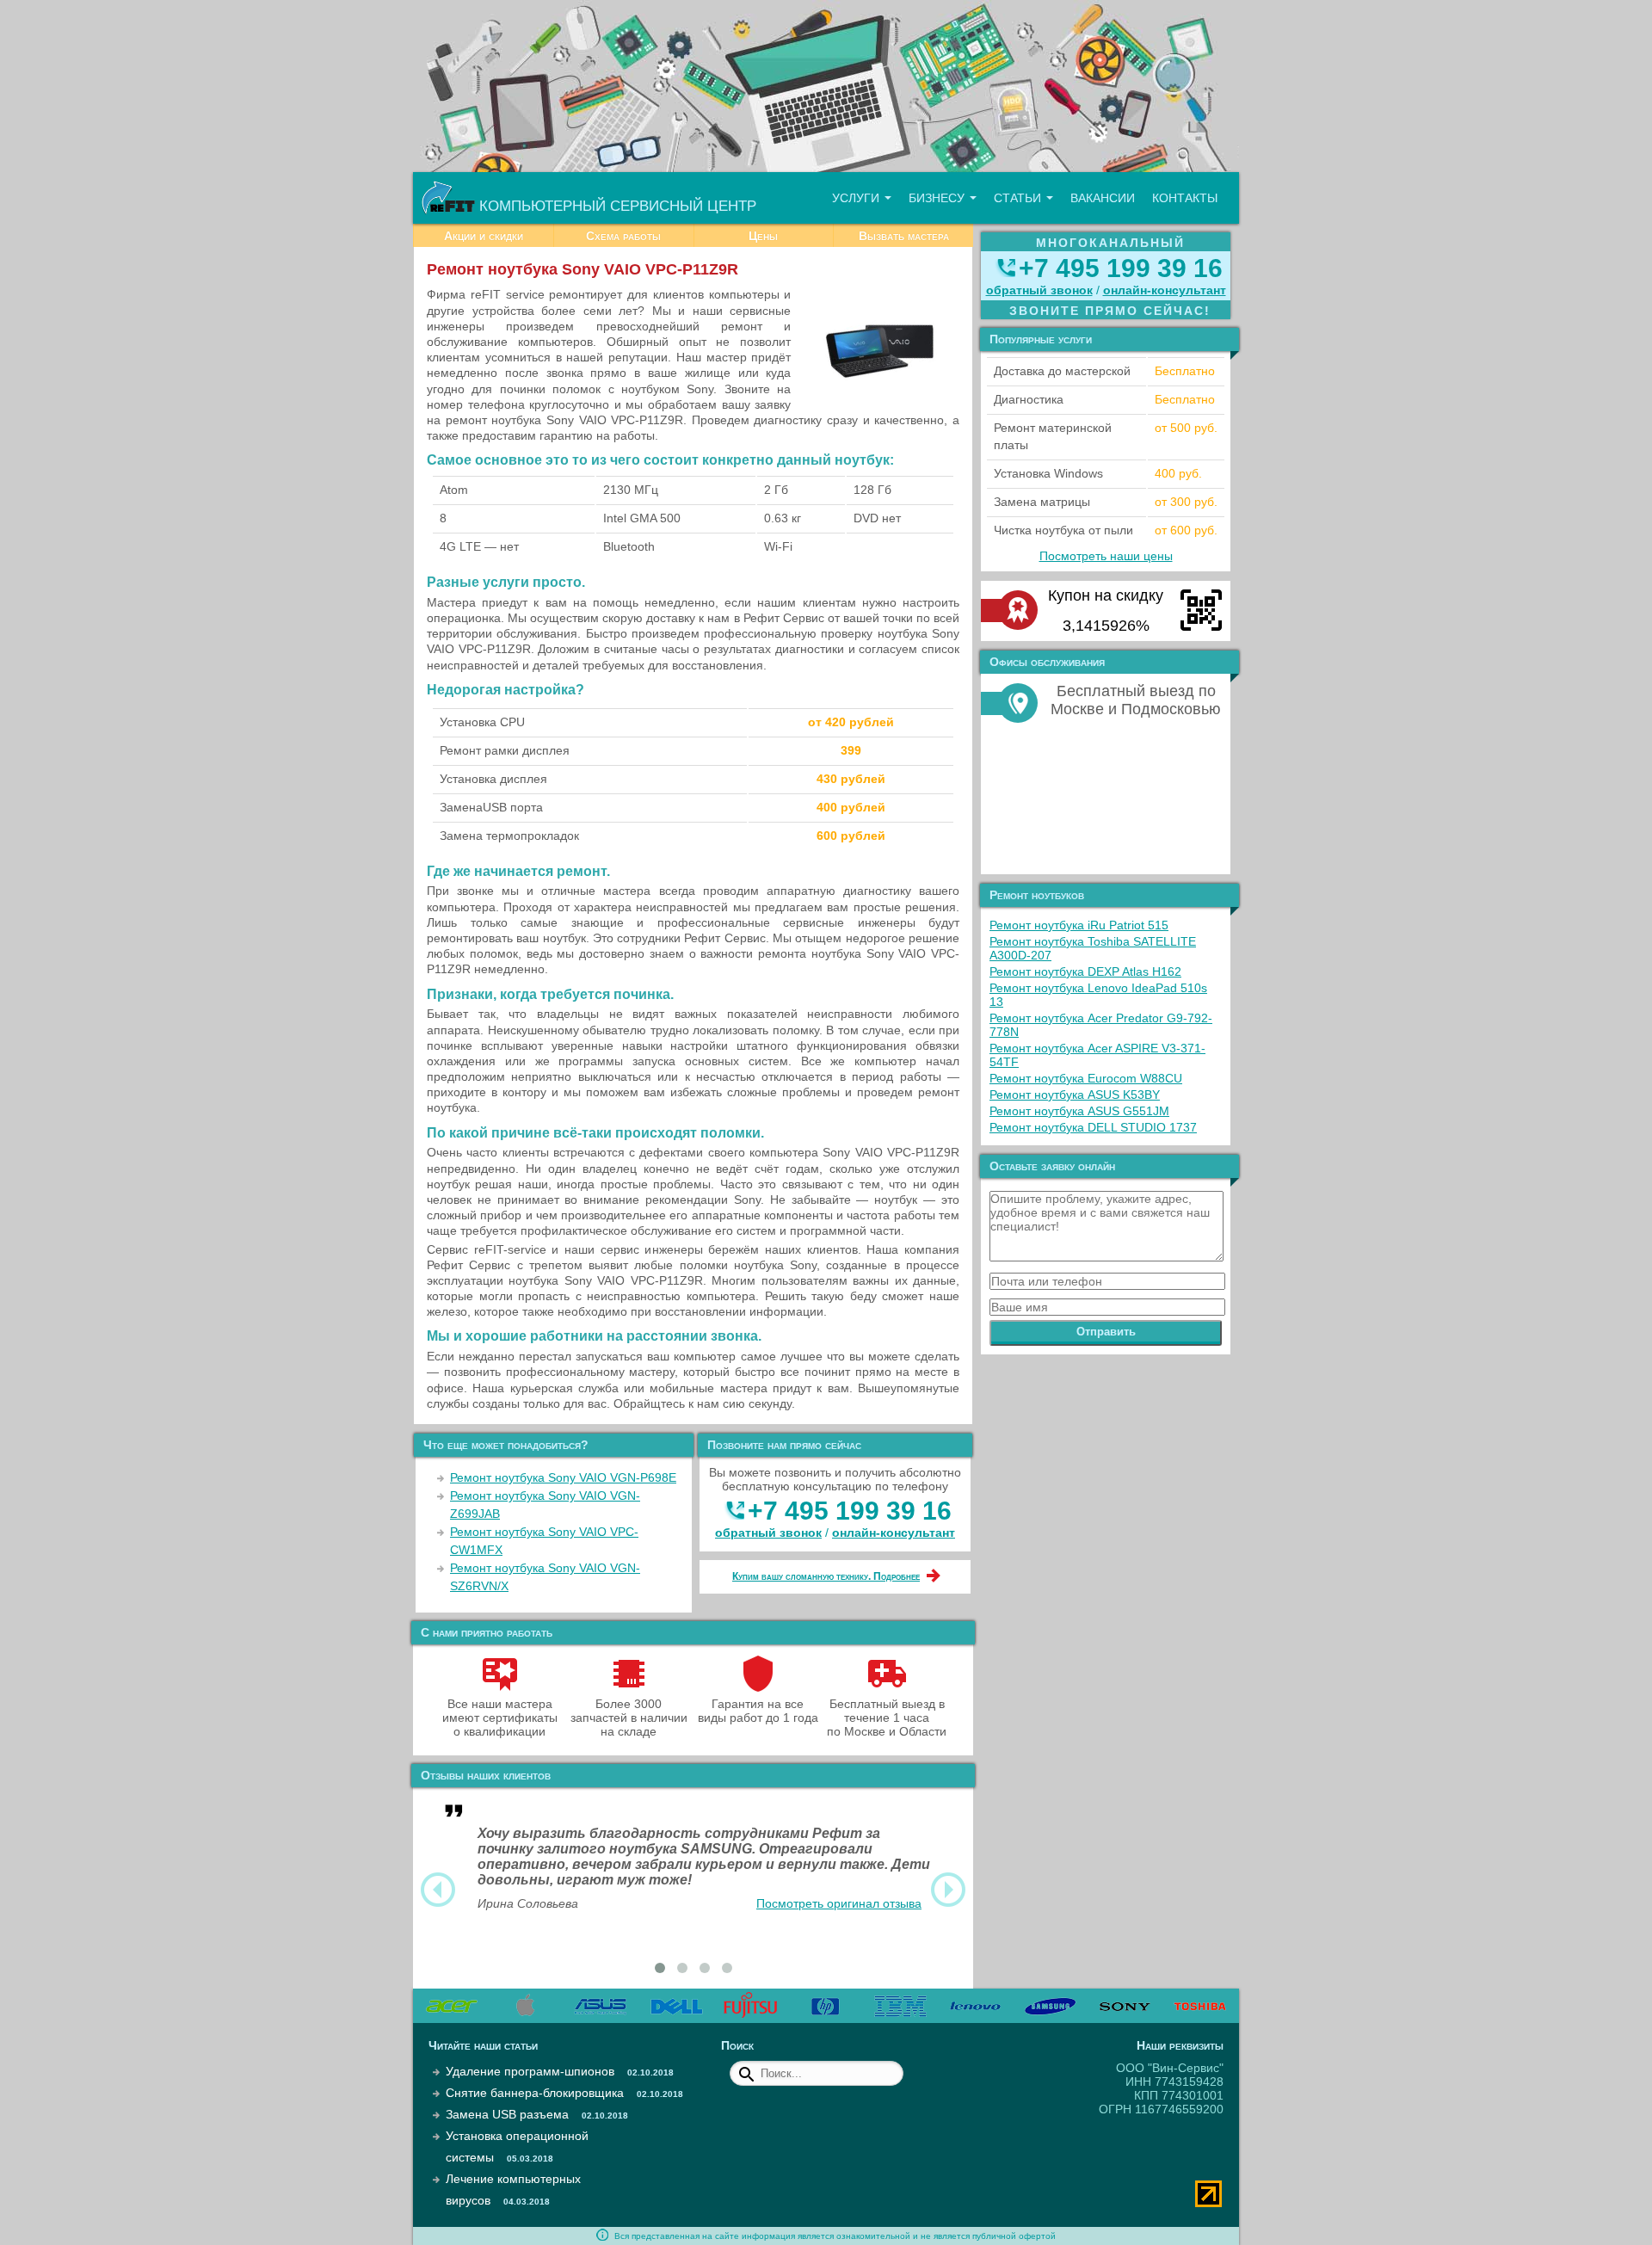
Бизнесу (938, 198)
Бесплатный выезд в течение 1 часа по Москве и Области (887, 1718)
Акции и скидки (484, 236)
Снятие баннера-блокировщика (535, 2093)
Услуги (857, 198)
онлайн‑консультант (894, 1533)
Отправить (1106, 1332)
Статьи (1019, 198)
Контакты (1185, 198)
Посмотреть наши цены (1106, 556)
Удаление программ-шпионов (530, 2071)
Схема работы (623, 236)
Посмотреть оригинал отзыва (839, 1903)
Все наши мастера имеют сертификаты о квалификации (500, 1718)
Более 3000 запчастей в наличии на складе (629, 1718)
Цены (763, 236)
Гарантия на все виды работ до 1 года (758, 1711)
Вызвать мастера (904, 236)
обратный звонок (768, 1533)
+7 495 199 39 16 (850, 1511)
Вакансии (1103, 198)
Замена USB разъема (507, 2114)
